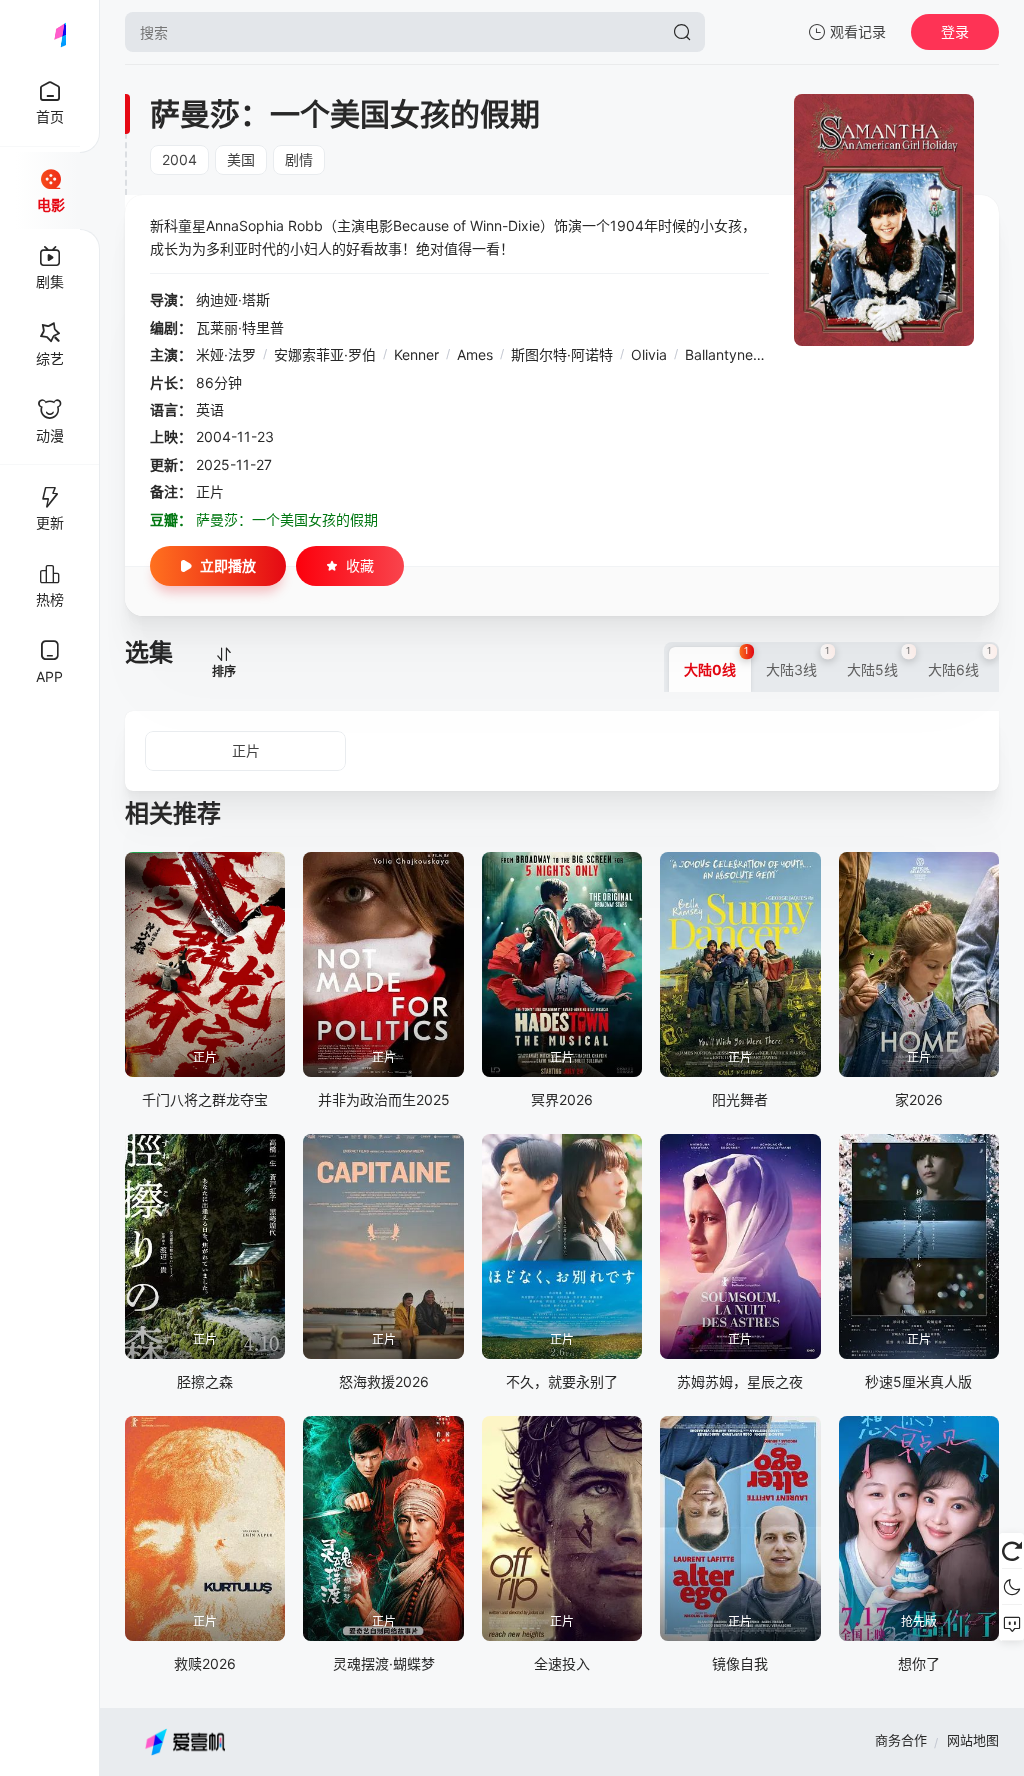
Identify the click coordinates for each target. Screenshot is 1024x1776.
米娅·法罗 (226, 354)
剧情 (299, 159)
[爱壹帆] (50, 32)
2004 (179, 159)
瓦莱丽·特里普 (240, 327)
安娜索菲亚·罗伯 (325, 354)
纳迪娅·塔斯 (233, 299)
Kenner (416, 354)
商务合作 (901, 1740)
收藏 (360, 565)
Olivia (649, 354)
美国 (241, 159)
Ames (475, 354)
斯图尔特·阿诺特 (562, 354)
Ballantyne (719, 354)
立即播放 (228, 565)
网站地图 (973, 1740)
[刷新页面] (1011, 1551)
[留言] (1011, 1623)
